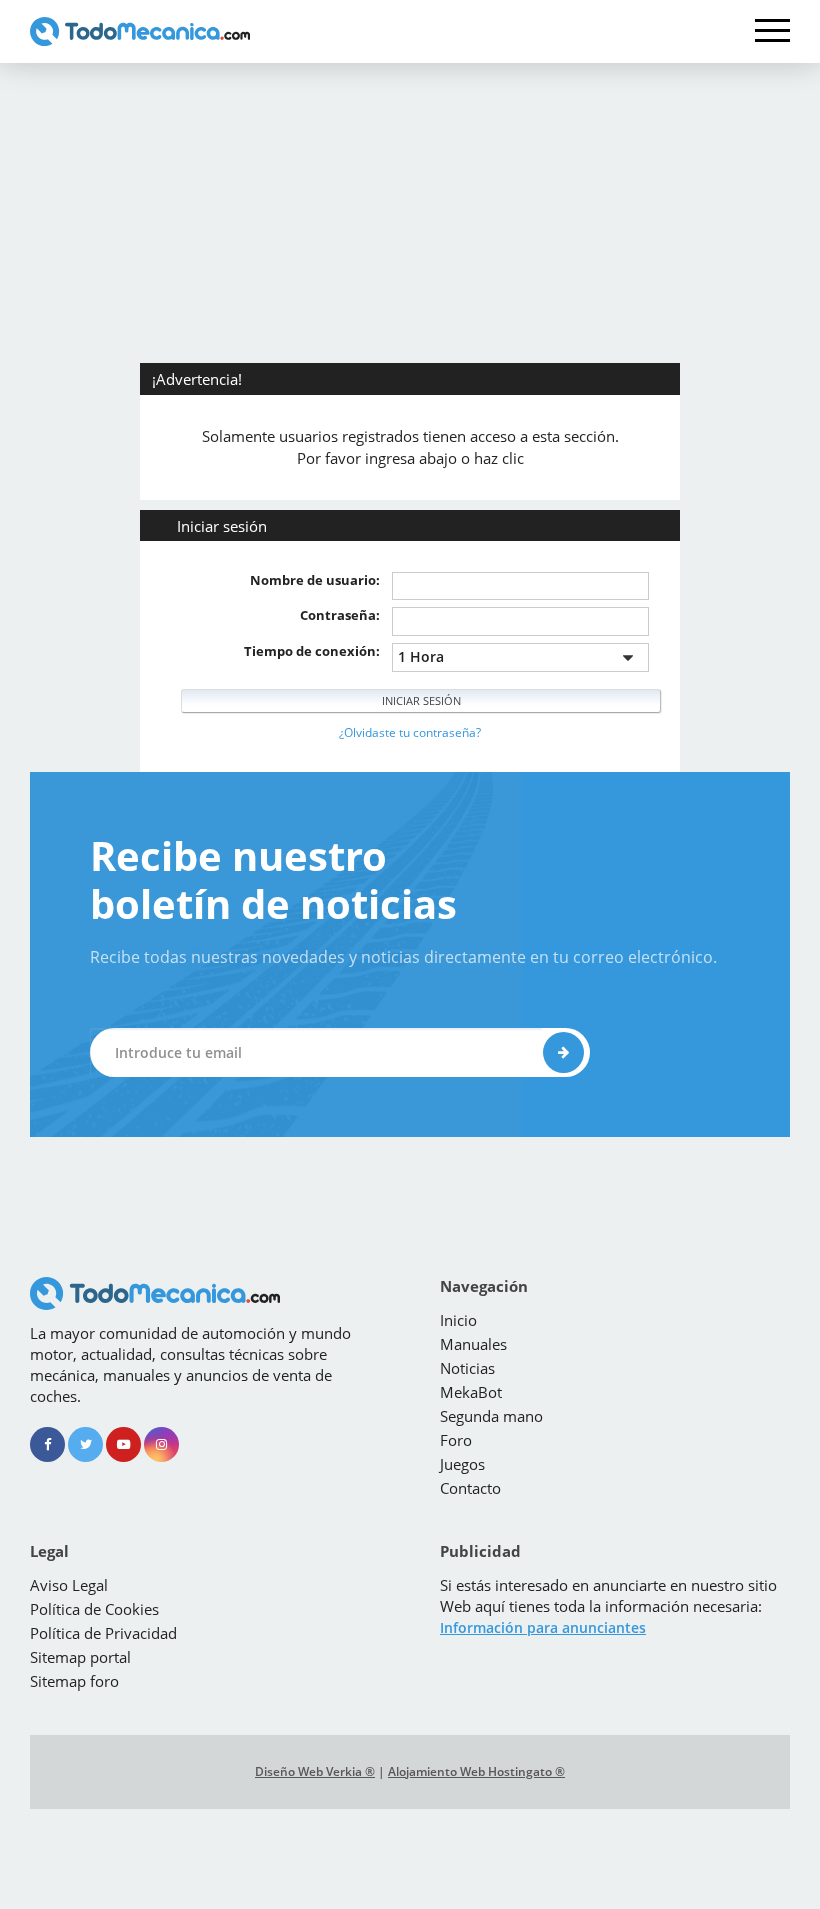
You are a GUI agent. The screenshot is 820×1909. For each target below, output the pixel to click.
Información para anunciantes (543, 1627)
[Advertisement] (410, 213)
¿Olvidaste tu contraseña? (410, 732)
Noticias (467, 1368)
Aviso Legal (69, 1585)
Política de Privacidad (103, 1633)
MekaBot (471, 1392)
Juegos (462, 1464)
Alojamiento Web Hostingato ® (476, 1771)
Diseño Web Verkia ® (315, 1771)
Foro (456, 1440)
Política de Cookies (94, 1609)
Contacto (470, 1488)
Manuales (473, 1344)
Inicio (458, 1320)
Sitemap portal (80, 1657)
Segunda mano (491, 1416)
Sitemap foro (74, 1681)
